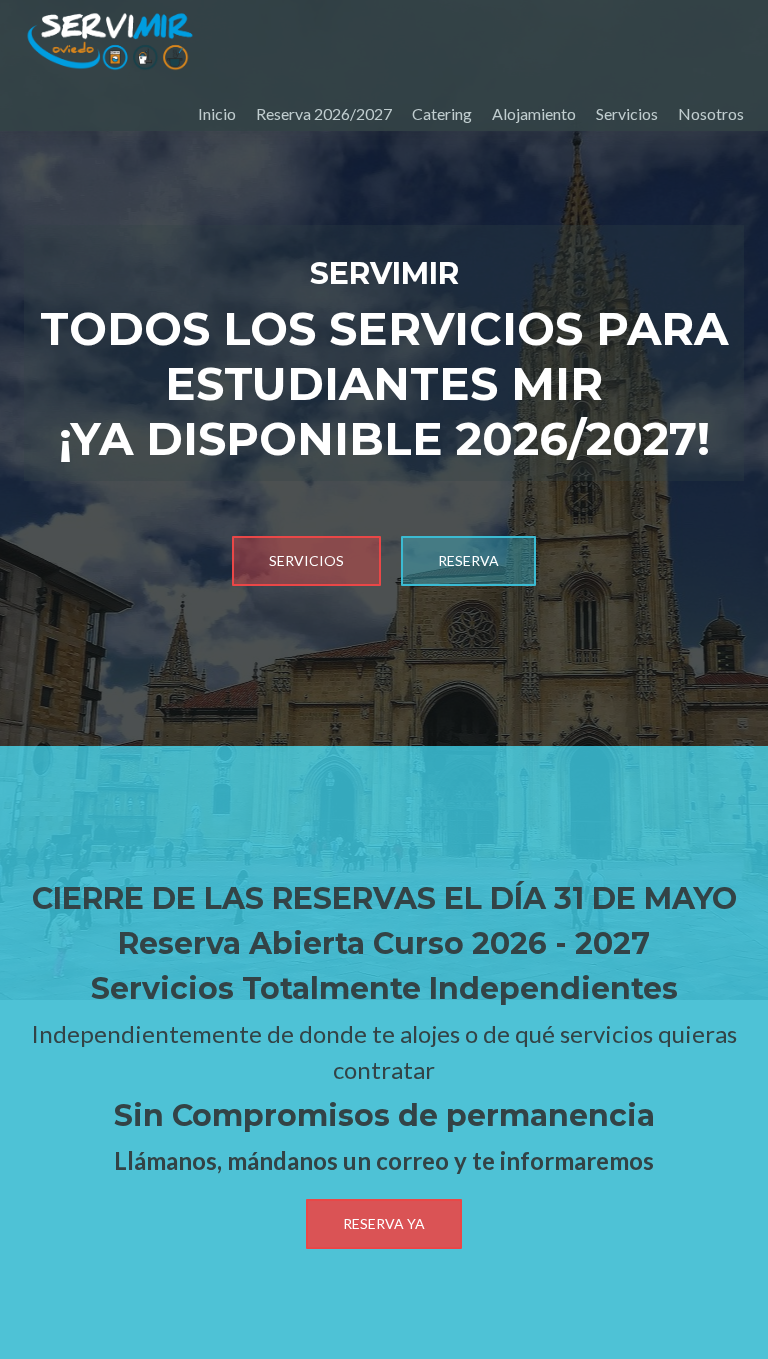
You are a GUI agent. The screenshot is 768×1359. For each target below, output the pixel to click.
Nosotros (711, 113)
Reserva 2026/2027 (324, 113)
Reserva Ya (384, 1223)
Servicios (627, 113)
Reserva (468, 560)
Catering (442, 113)
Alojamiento (534, 113)
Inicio (217, 113)
